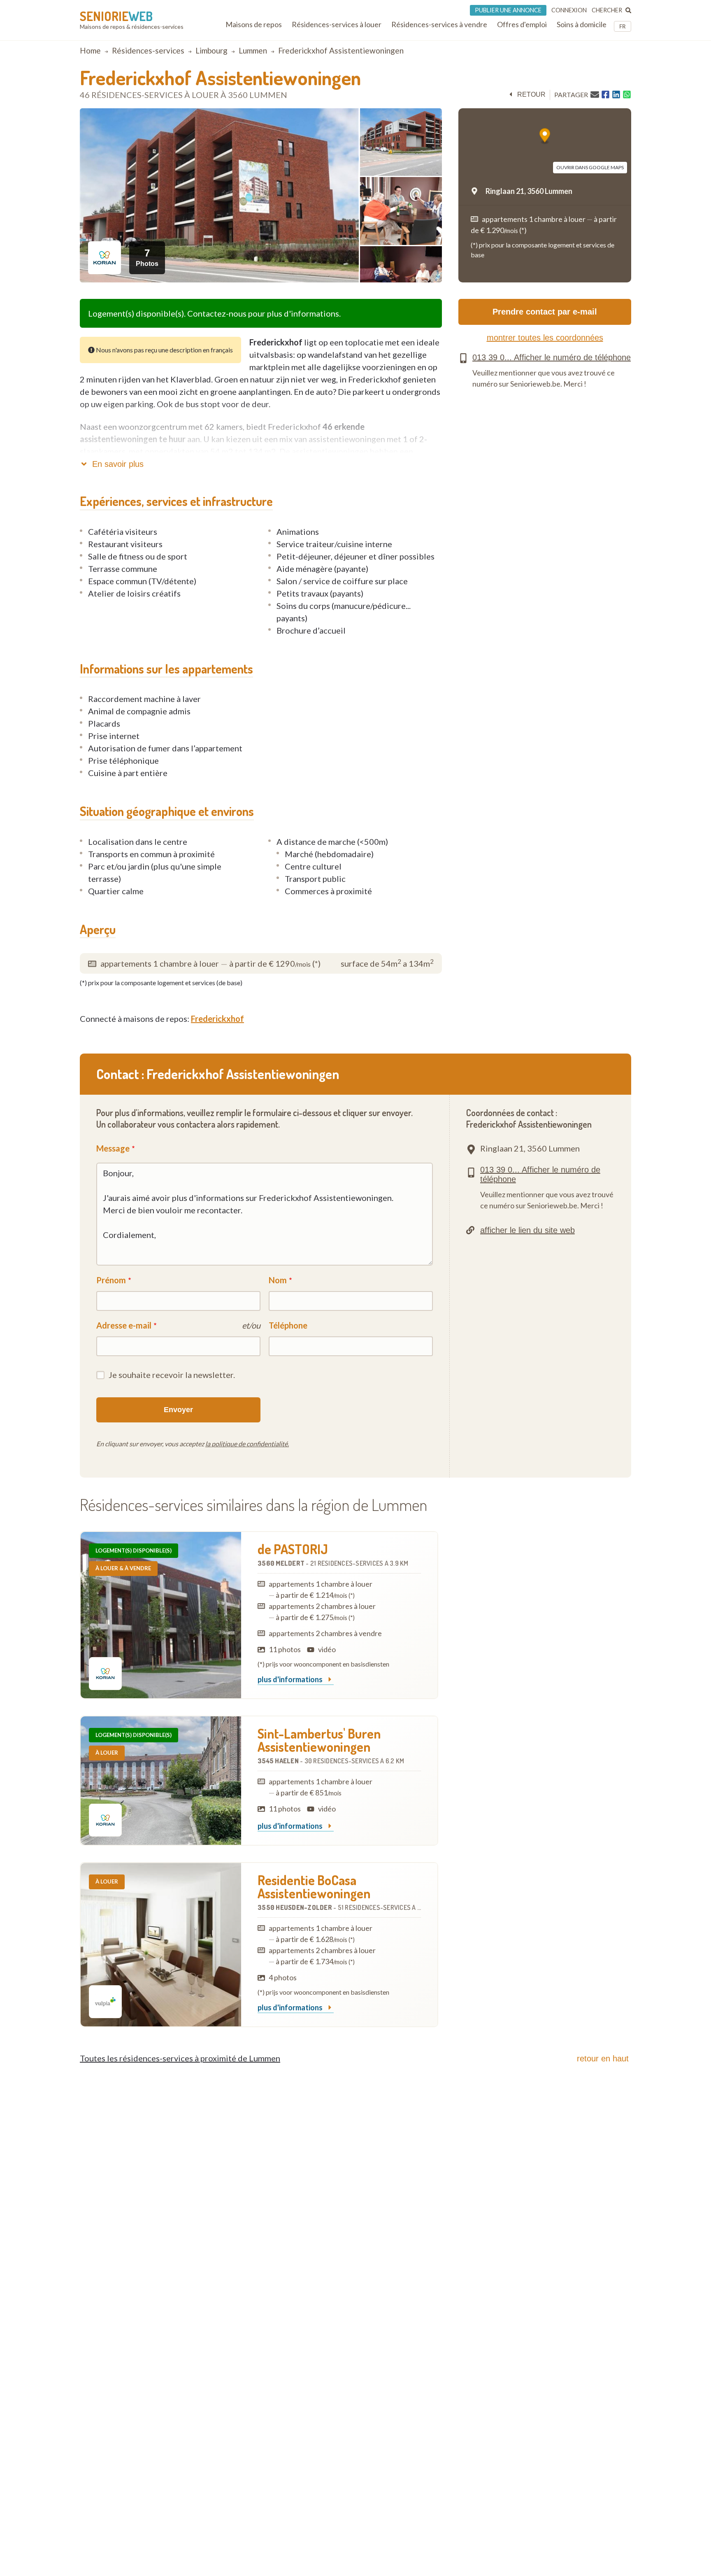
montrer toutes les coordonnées (545, 338)
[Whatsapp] (627, 95)
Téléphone (288, 1325)
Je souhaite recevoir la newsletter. (172, 1375)
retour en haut (603, 2058)
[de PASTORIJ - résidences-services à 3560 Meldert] (161, 1615)
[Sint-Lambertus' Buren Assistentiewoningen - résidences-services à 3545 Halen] (161, 1781)
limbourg (211, 50)
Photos (147, 257)
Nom (278, 1280)
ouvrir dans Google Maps (590, 167)
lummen (253, 50)
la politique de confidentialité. (247, 1444)
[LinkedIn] (616, 95)
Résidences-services (148, 50)
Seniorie (116, 16)
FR (623, 26)
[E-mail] (595, 94)
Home (90, 50)
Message (113, 1148)
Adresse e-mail (124, 1325)
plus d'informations (291, 1680)
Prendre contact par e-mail (545, 312)
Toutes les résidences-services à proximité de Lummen (180, 2058)
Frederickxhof (217, 1019)
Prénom (111, 1280)
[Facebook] (605, 95)
